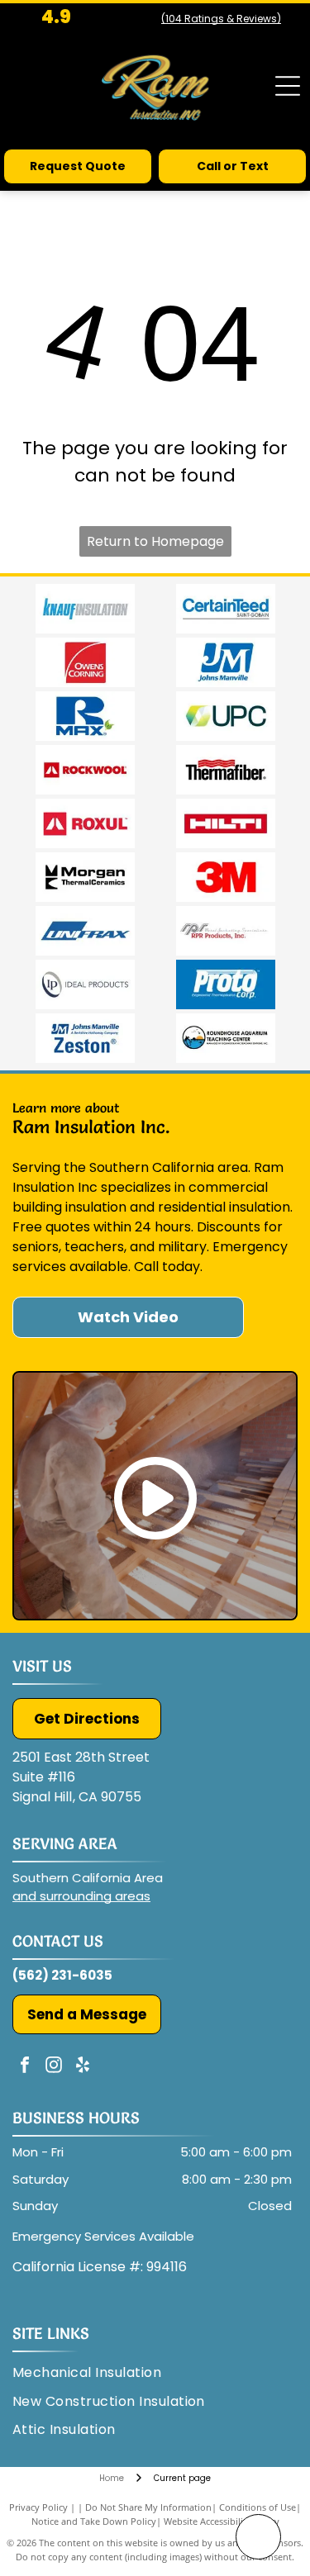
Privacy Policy (38, 2507)
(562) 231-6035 (62, 1975)
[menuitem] (93, 2373)
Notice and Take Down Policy (94, 2521)
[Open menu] (288, 86)
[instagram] (54, 2067)
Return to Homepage (155, 541)
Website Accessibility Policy (222, 2521)
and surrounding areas (81, 1896)
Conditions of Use (258, 2507)
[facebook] (25, 2067)
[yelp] (83, 2067)
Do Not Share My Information (148, 2507)
